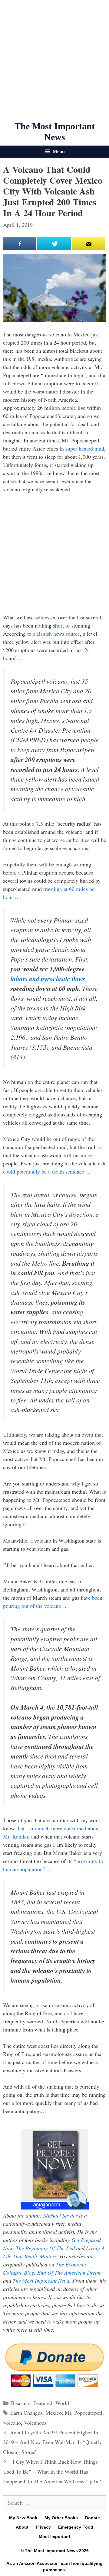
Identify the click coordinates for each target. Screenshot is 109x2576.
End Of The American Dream (69, 2272)
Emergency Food (76, 2527)
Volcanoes (35, 2423)
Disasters (20, 2403)
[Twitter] (54, 244)
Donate (92, 2518)
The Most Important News (41, 2281)
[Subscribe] (88, 244)
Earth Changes (26, 2413)
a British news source (56, 634)
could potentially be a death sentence (44, 1171)
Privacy (43, 2527)
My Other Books (61, 2518)
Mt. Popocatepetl (84, 2413)
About (22, 2527)
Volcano (12, 2423)
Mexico (54, 2413)
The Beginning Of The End (45, 2248)
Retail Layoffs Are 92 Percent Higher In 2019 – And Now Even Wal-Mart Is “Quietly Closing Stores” (52, 2442)
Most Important (54, 2536)
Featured (43, 2403)
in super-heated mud (82, 448)
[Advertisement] (54, 60)
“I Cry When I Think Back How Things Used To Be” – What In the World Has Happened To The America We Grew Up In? (52, 2471)
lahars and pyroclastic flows (48, 979)
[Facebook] (20, 244)
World (62, 2403)
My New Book (23, 2518)
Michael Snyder (60, 2215)
